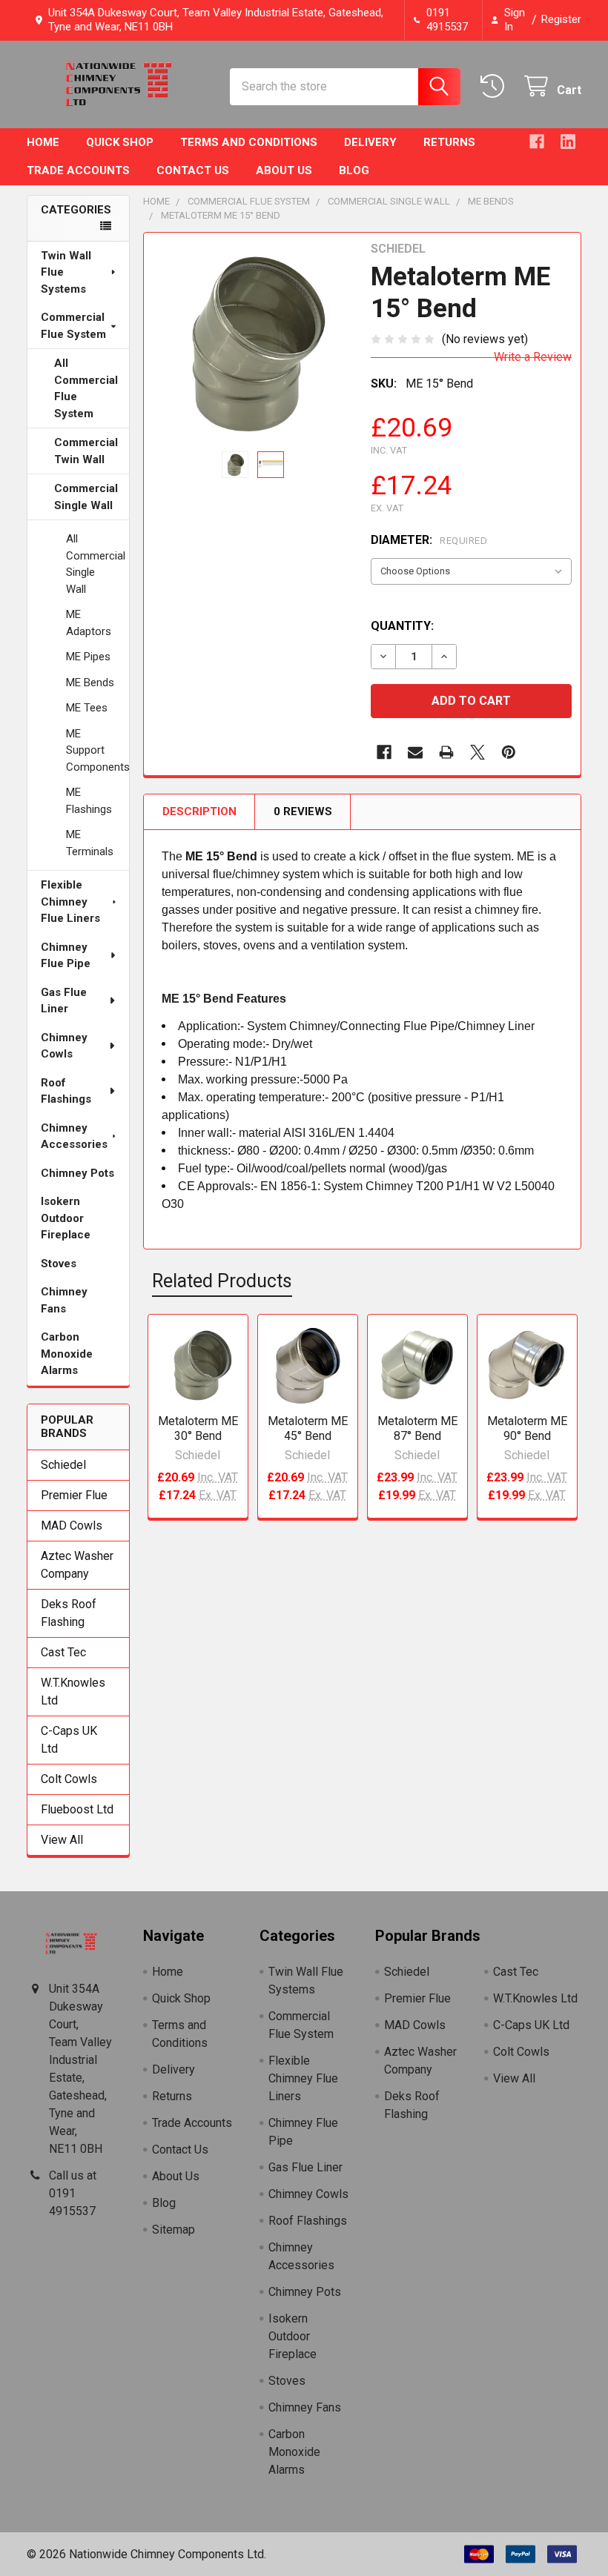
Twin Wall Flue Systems (66, 272)
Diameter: (429, 540)
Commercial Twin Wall (86, 451)
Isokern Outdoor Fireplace (66, 1218)
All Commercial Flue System (86, 388)
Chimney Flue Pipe (66, 956)
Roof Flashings (66, 1091)
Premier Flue (74, 1495)
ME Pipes (88, 657)
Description (199, 811)
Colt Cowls (69, 1779)
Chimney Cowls (64, 1046)
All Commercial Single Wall (96, 564)
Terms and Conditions (249, 142)
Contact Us (193, 170)
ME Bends (90, 683)
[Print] (446, 752)
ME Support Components (98, 750)
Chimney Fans (64, 1300)
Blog (354, 170)
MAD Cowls (72, 1526)
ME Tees (87, 708)
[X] (478, 752)
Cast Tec (63, 1652)
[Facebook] (537, 142)
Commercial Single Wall (86, 497)
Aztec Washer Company (77, 1565)
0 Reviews (303, 811)
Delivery (370, 142)
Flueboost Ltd (77, 1809)
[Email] (415, 752)
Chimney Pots (77, 1173)
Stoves (59, 1264)
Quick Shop (120, 142)
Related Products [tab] (222, 1281)
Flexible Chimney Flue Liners (70, 902)
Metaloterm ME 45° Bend (308, 1428)
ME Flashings (89, 801)
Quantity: (402, 626)
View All (62, 1840)
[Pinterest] (509, 752)
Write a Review (533, 357)
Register (561, 19)
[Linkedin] (568, 142)
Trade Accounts (78, 170)
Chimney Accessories (74, 1136)
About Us (284, 170)
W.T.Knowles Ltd (73, 1692)
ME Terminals (90, 843)
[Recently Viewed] (496, 86)
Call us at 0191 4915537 (73, 2193)
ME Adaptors (89, 623)
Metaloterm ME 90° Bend (527, 1428)
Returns (449, 142)
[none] (253, 342)
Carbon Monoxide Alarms (67, 1354)
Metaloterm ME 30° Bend (198, 1428)
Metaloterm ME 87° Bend (417, 1428)
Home (43, 142)
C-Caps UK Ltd (69, 1740)
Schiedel (63, 1465)
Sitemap (174, 2230)
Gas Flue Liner (64, 1001)
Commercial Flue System (73, 326)
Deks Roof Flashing (69, 1613)
